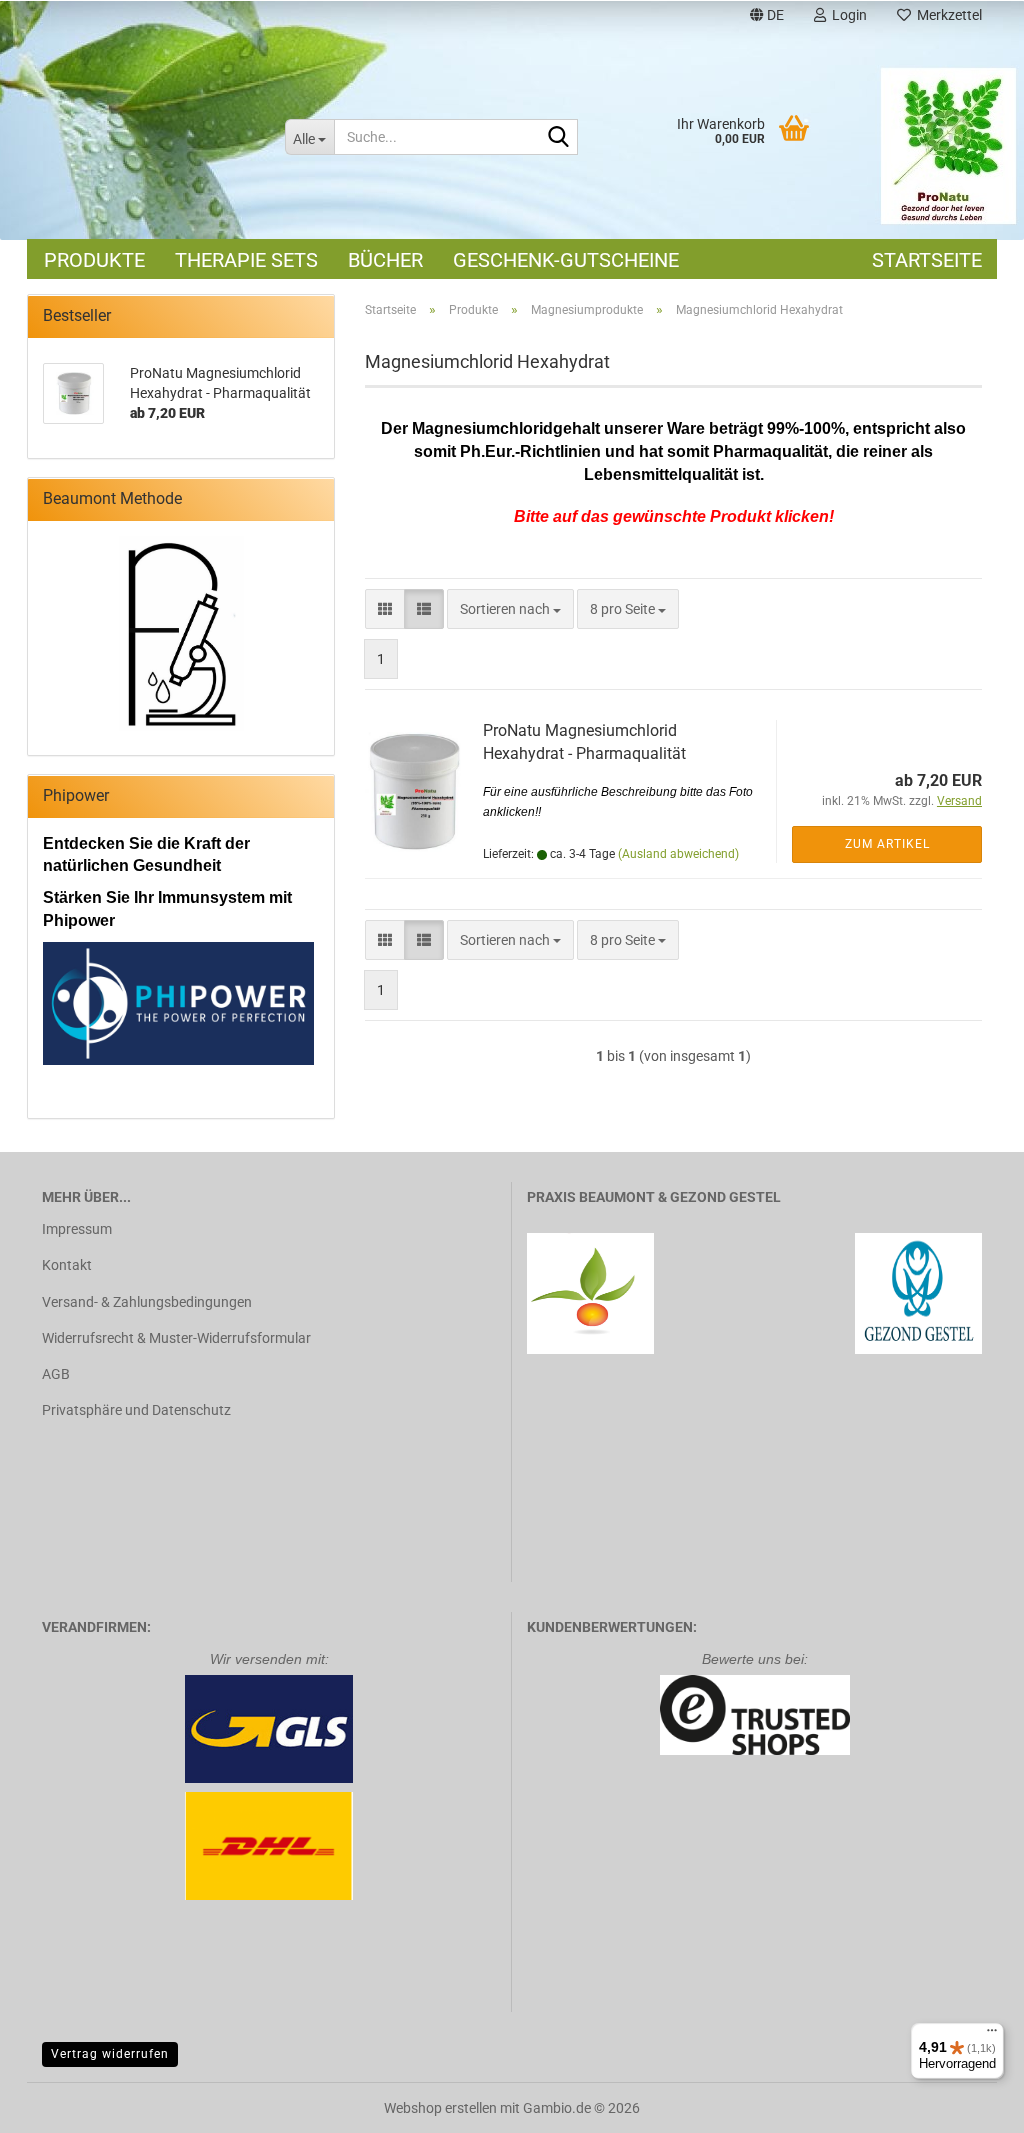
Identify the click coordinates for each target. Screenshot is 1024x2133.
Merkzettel (946, 15)
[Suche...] (559, 138)
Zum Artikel (887, 844)
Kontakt (67, 1265)
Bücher (385, 260)
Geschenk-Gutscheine (566, 260)
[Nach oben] (969, 2103)
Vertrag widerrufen (110, 2054)
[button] (767, 17)
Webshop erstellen (440, 2108)
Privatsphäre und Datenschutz (136, 1410)
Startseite (927, 260)
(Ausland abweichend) (678, 854)
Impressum (77, 1229)
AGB (56, 1374)
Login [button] (846, 15)
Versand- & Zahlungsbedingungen (147, 1302)
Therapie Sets (246, 260)
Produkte (94, 260)
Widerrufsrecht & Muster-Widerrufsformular (176, 1338)
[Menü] (992, 2035)
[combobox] (510, 609)
